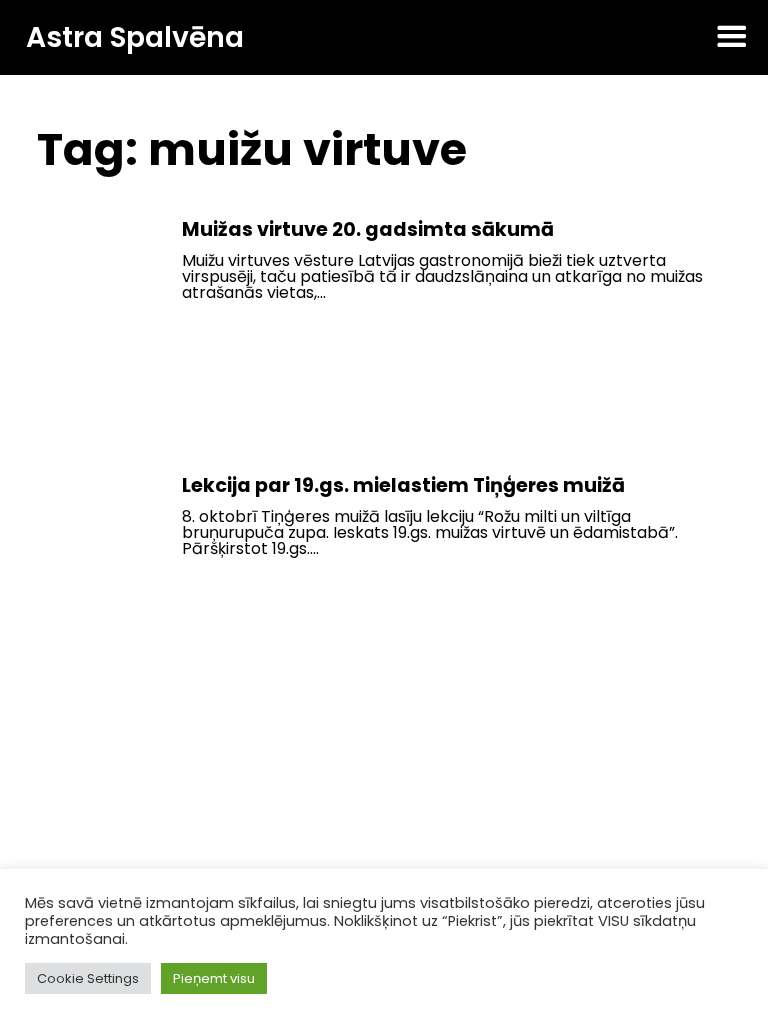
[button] (732, 38)
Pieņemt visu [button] (214, 978)
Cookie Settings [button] (88, 978)
